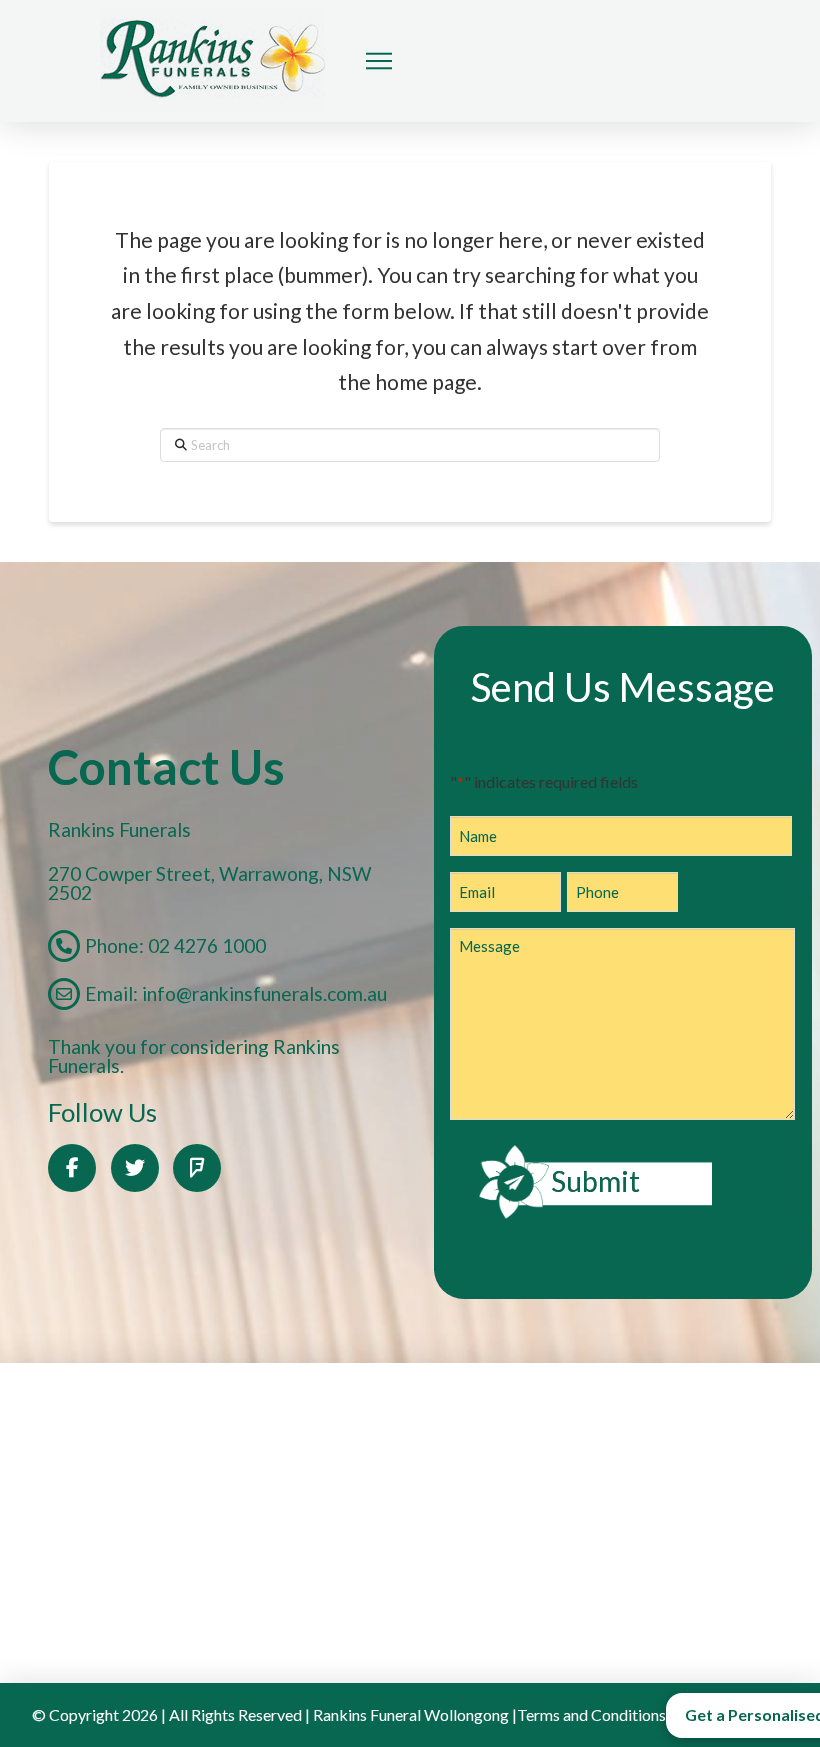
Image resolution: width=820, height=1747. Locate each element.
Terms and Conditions (591, 1714)
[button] (379, 61)
